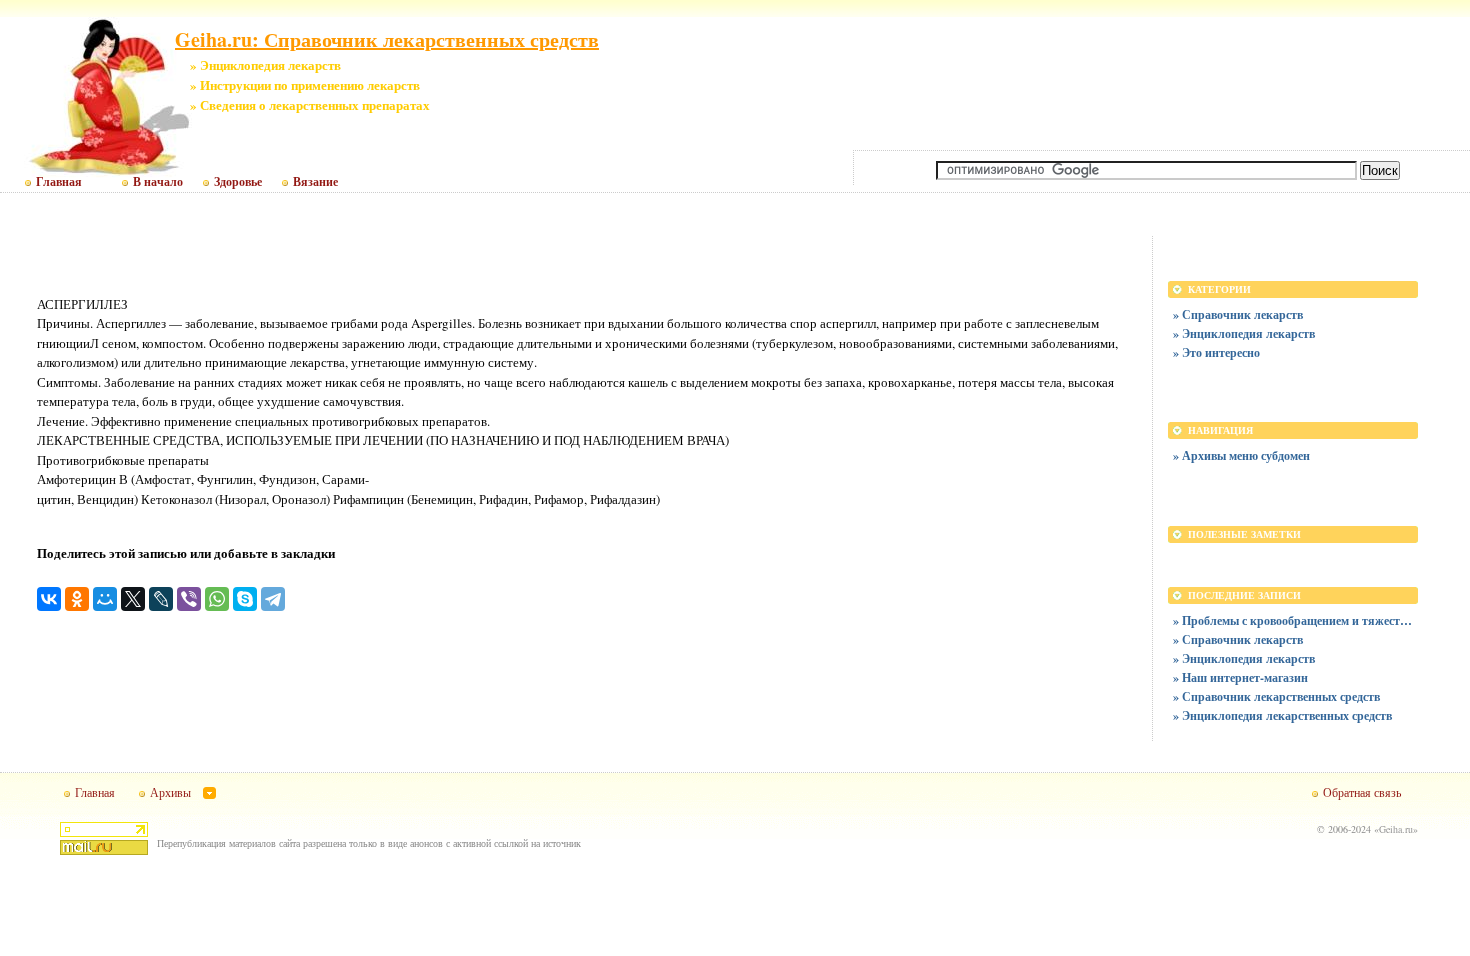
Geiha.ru (1396, 829)
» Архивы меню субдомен (1241, 455)
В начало (158, 182)
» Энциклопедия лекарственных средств (1282, 715)
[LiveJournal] (161, 599)
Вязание (315, 182)
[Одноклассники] (77, 599)
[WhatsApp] (217, 599)
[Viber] (189, 599)
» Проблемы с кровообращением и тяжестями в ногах (1293, 620)
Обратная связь (1362, 792)
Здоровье (238, 182)
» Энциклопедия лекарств (1244, 333)
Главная (59, 182)
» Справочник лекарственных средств (1276, 696)
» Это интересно (1216, 352)
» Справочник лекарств (1238, 314)
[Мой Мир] (105, 599)
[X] (133, 599)
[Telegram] (273, 599)
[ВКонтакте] (49, 599)
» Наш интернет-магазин (1240, 677)
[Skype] (245, 599)
